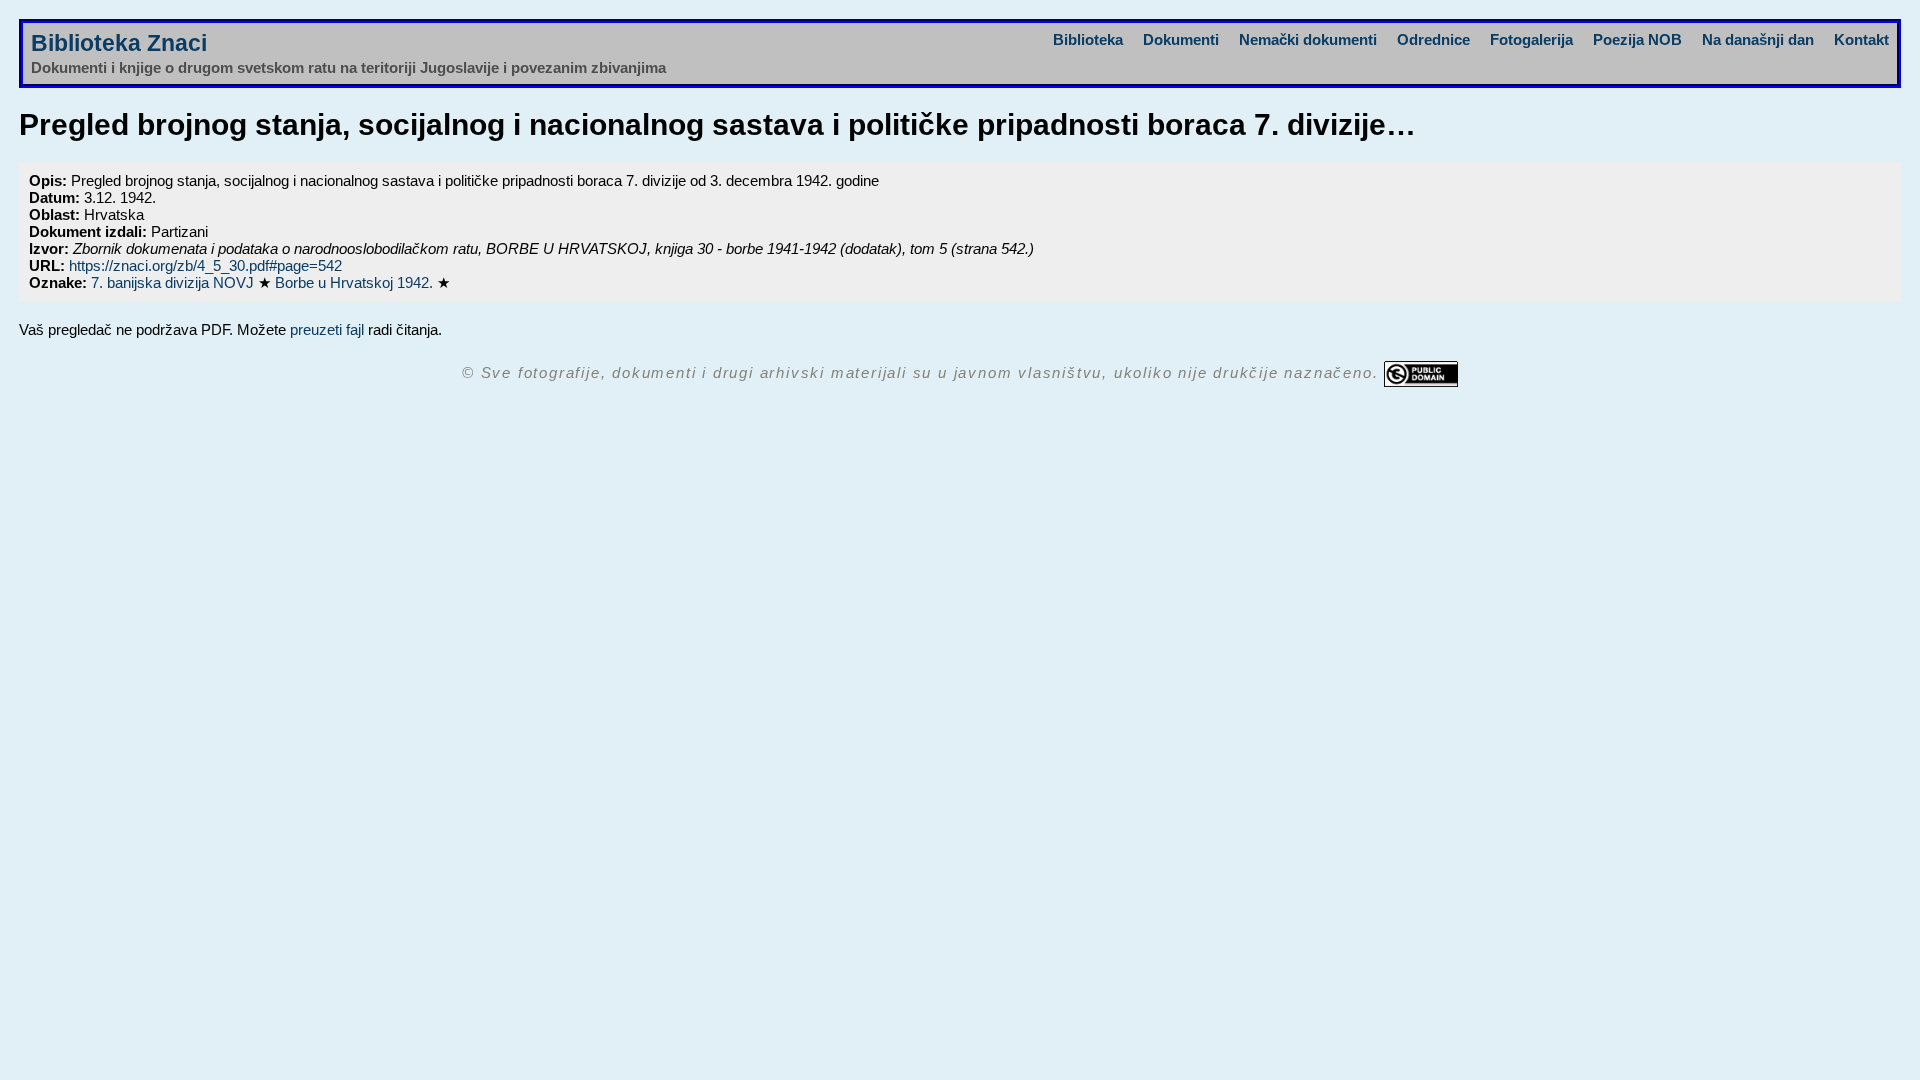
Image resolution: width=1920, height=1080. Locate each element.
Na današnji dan (1758, 39)
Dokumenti (1181, 39)
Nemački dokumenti (1308, 39)
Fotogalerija (1531, 39)
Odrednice (1433, 39)
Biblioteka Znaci (119, 43)
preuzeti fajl (327, 329)
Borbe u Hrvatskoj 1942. (356, 282)
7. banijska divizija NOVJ (174, 282)
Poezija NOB (1637, 39)
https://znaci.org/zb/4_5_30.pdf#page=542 (205, 265)
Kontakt (1861, 39)
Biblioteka (1088, 39)
